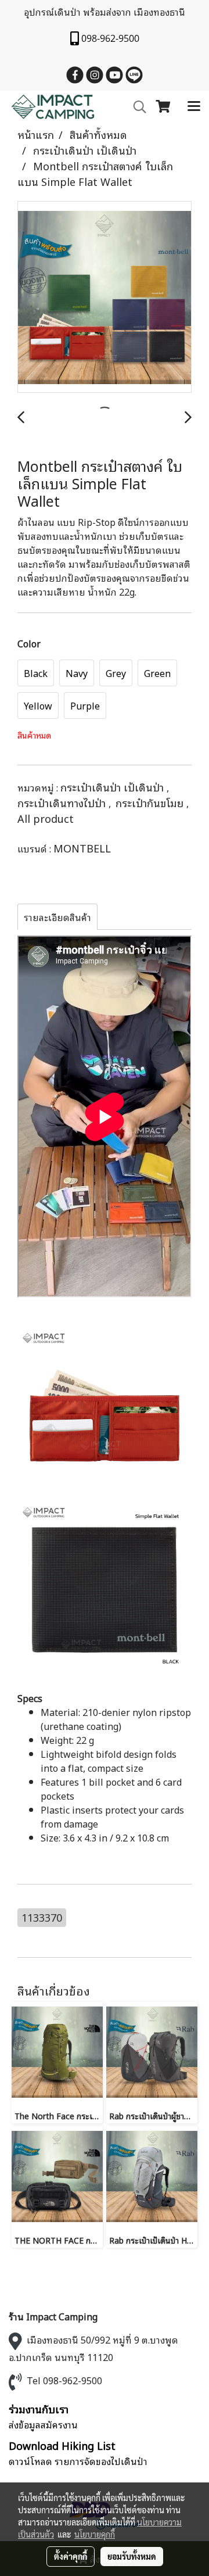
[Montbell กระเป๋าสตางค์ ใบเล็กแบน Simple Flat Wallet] (105, 298)
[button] (136, 107)
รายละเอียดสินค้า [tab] (57, 917)
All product (46, 818)
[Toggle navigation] (194, 107)
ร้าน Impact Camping (53, 2316)
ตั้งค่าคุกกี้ (71, 2556)
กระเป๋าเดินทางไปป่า (63, 802)
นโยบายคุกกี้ (95, 2534)
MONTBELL (82, 848)
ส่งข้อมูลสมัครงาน (43, 2424)
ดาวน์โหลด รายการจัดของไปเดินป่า (78, 2461)
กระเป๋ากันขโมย (151, 802)
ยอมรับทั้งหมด (132, 2556)
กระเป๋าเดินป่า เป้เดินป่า (113, 787)
